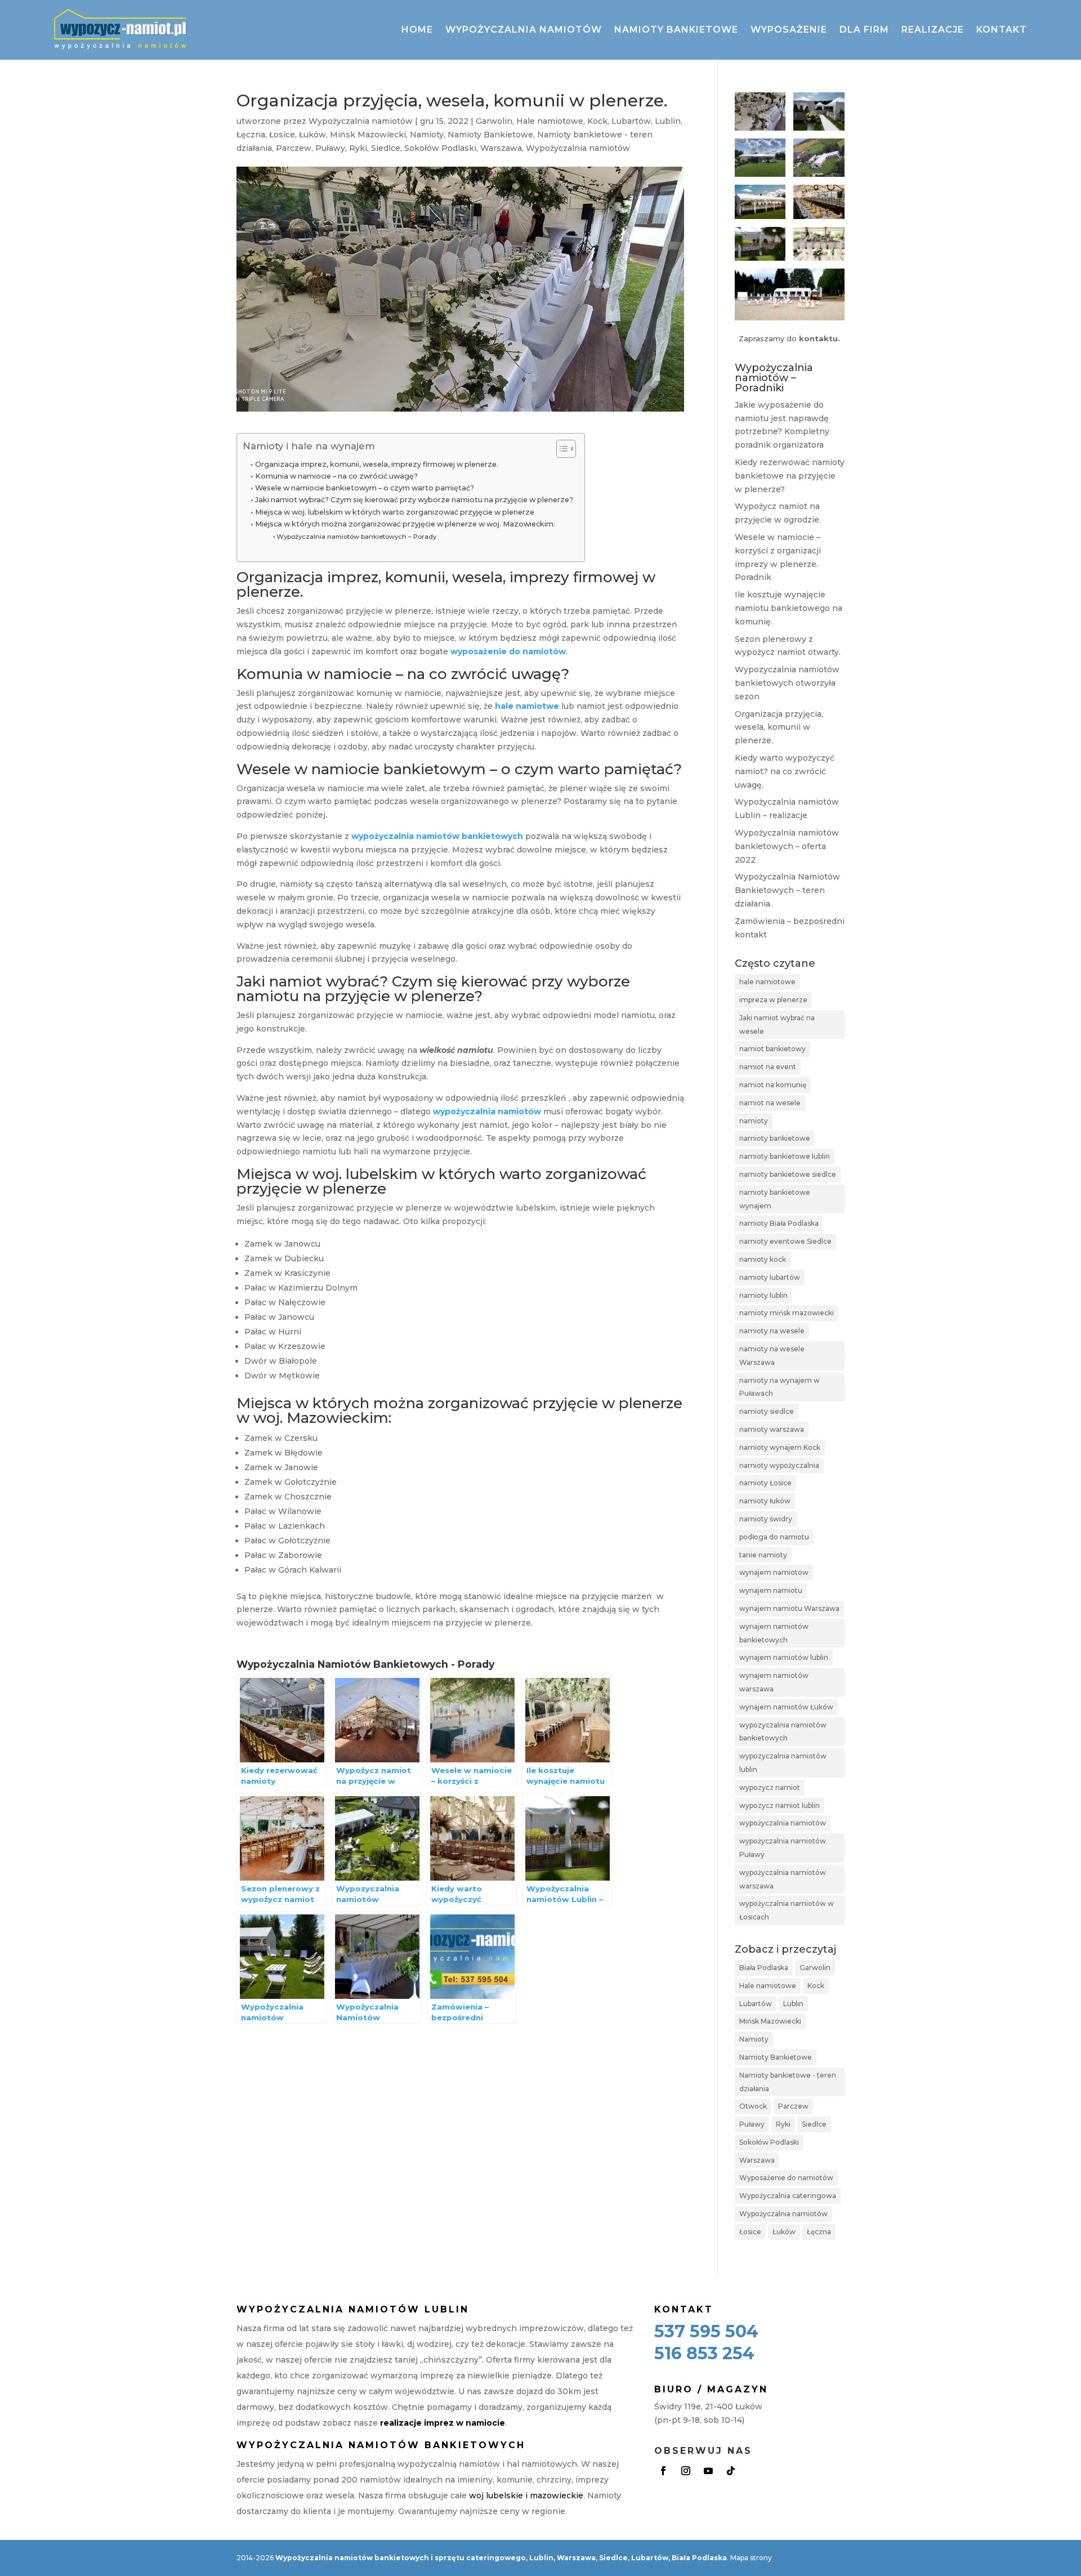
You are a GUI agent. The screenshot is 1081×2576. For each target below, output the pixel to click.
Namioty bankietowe (676, 30)
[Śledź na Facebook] (663, 2471)
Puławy (330, 148)
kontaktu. (819, 338)
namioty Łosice (765, 1483)
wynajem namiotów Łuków (786, 1707)
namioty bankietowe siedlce (788, 1174)
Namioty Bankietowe (490, 135)
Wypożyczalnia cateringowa (788, 2196)
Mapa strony (751, 2558)
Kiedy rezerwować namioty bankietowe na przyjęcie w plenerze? (790, 476)
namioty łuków (765, 1501)
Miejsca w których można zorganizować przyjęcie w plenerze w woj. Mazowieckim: (405, 524)
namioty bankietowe (775, 1138)
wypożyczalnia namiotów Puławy (783, 1848)
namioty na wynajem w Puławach (780, 1387)
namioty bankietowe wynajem (775, 1199)
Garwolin (494, 121)
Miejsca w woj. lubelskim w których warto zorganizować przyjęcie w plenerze (395, 512)
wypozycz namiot (770, 1787)
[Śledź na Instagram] (686, 2471)
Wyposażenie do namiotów (786, 2178)
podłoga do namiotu (774, 1537)
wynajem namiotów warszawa (774, 1682)
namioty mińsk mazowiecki (787, 1313)
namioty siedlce (767, 1411)
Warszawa (501, 148)
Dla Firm (864, 30)
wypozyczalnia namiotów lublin (783, 1763)
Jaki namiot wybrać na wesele (777, 1024)
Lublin (668, 121)
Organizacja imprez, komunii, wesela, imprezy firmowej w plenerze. (377, 464)
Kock (597, 121)
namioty (754, 1121)
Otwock (753, 2106)
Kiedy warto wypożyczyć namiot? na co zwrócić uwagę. (785, 771)
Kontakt (1002, 30)
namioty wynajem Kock (780, 1447)
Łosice (282, 135)
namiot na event (768, 1067)
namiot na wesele (770, 1103)
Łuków (312, 135)
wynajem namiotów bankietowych (774, 1633)
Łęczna (251, 135)
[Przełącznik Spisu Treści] (560, 449)
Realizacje (933, 30)
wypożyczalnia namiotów (783, 1823)
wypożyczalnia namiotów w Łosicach (787, 1910)
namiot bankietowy (772, 1049)
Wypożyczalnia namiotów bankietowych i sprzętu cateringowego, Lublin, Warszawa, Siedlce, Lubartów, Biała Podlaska (501, 2558)
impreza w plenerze (773, 1000)
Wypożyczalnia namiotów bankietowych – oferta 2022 (787, 846)
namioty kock (763, 1259)
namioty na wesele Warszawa (772, 1356)
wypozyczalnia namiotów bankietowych (783, 1732)
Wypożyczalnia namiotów (524, 30)
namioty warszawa (772, 1429)
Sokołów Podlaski (440, 148)
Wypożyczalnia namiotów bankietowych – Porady (356, 537)
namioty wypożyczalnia (779, 1465)
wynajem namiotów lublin (784, 1657)
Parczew (294, 148)
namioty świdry (766, 1519)
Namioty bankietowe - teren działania (788, 2082)
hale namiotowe (767, 982)
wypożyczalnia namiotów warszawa (783, 1879)
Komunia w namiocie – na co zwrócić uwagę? (336, 476)
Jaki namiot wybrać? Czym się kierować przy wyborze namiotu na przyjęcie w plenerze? (414, 500)
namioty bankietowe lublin (785, 1156)
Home (417, 30)
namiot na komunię (773, 1085)
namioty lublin (763, 1295)
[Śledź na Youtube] (708, 2471)
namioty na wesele (772, 1331)
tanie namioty (763, 1555)
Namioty (427, 135)
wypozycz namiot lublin (780, 1805)
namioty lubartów (770, 1277)
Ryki (358, 148)
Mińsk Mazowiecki (368, 135)
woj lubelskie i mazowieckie (526, 2495)
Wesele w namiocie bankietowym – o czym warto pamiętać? (365, 488)
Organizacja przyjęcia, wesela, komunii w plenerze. (779, 727)
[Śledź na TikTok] (731, 2471)
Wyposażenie (789, 30)
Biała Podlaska (764, 1968)
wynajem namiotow (774, 1572)
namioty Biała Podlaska (779, 1223)
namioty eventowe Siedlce (785, 1241)
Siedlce (386, 148)
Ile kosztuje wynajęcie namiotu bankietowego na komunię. (789, 608)
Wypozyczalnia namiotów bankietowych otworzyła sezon (787, 683)
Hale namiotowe (550, 121)
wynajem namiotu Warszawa (789, 1608)
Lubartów (631, 121)
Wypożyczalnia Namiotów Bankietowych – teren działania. (787, 890)
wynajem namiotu (771, 1590)
